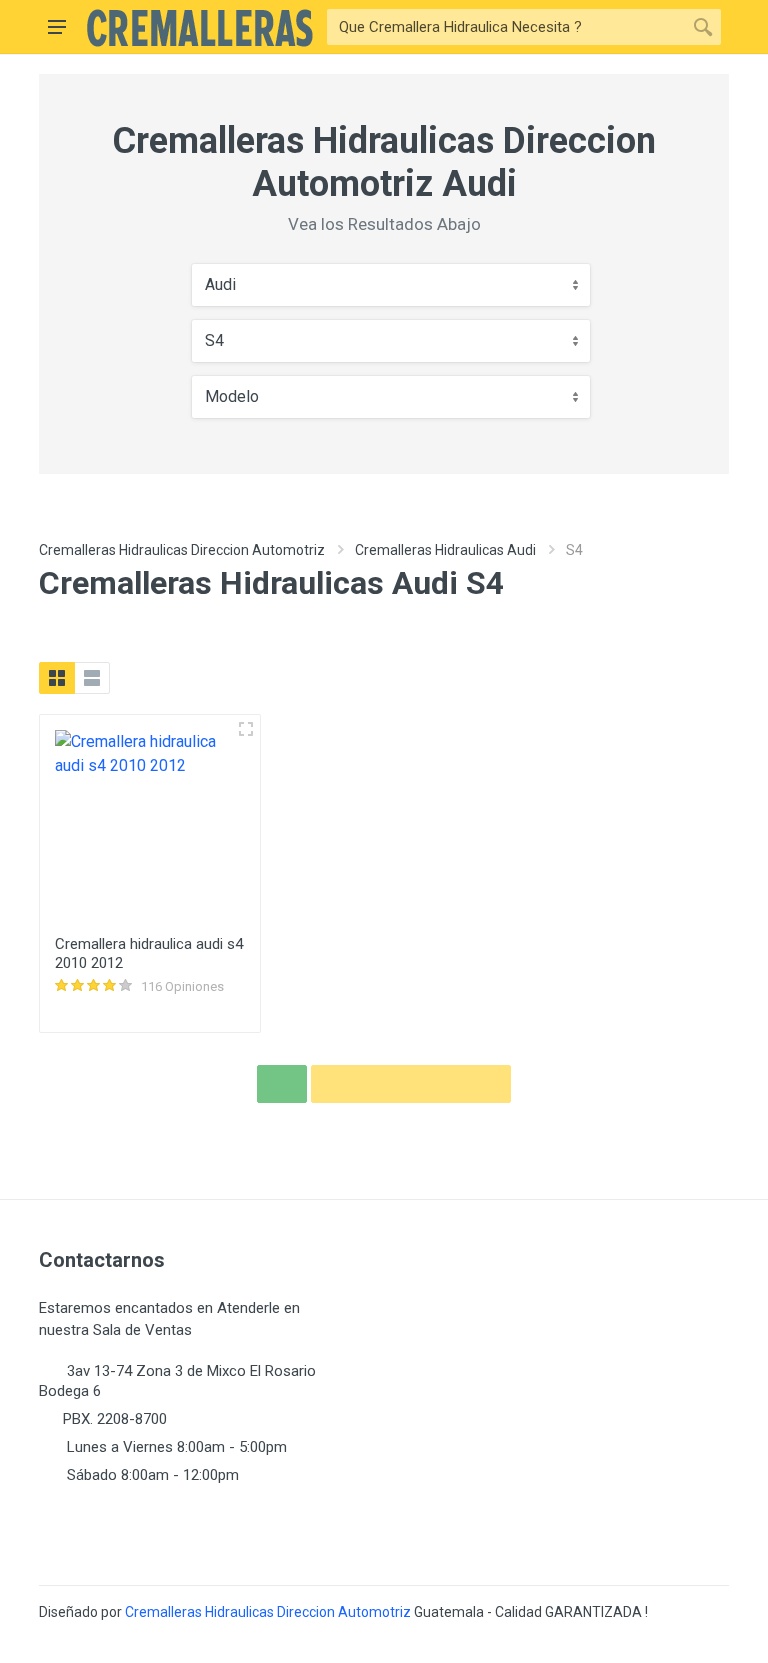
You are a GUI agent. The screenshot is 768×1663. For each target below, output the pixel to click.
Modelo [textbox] (232, 396)
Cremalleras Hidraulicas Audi (445, 550)
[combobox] (391, 285)
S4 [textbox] (214, 340)
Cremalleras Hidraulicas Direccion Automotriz (182, 550)
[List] (92, 678)
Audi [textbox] (220, 284)
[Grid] (57, 678)
